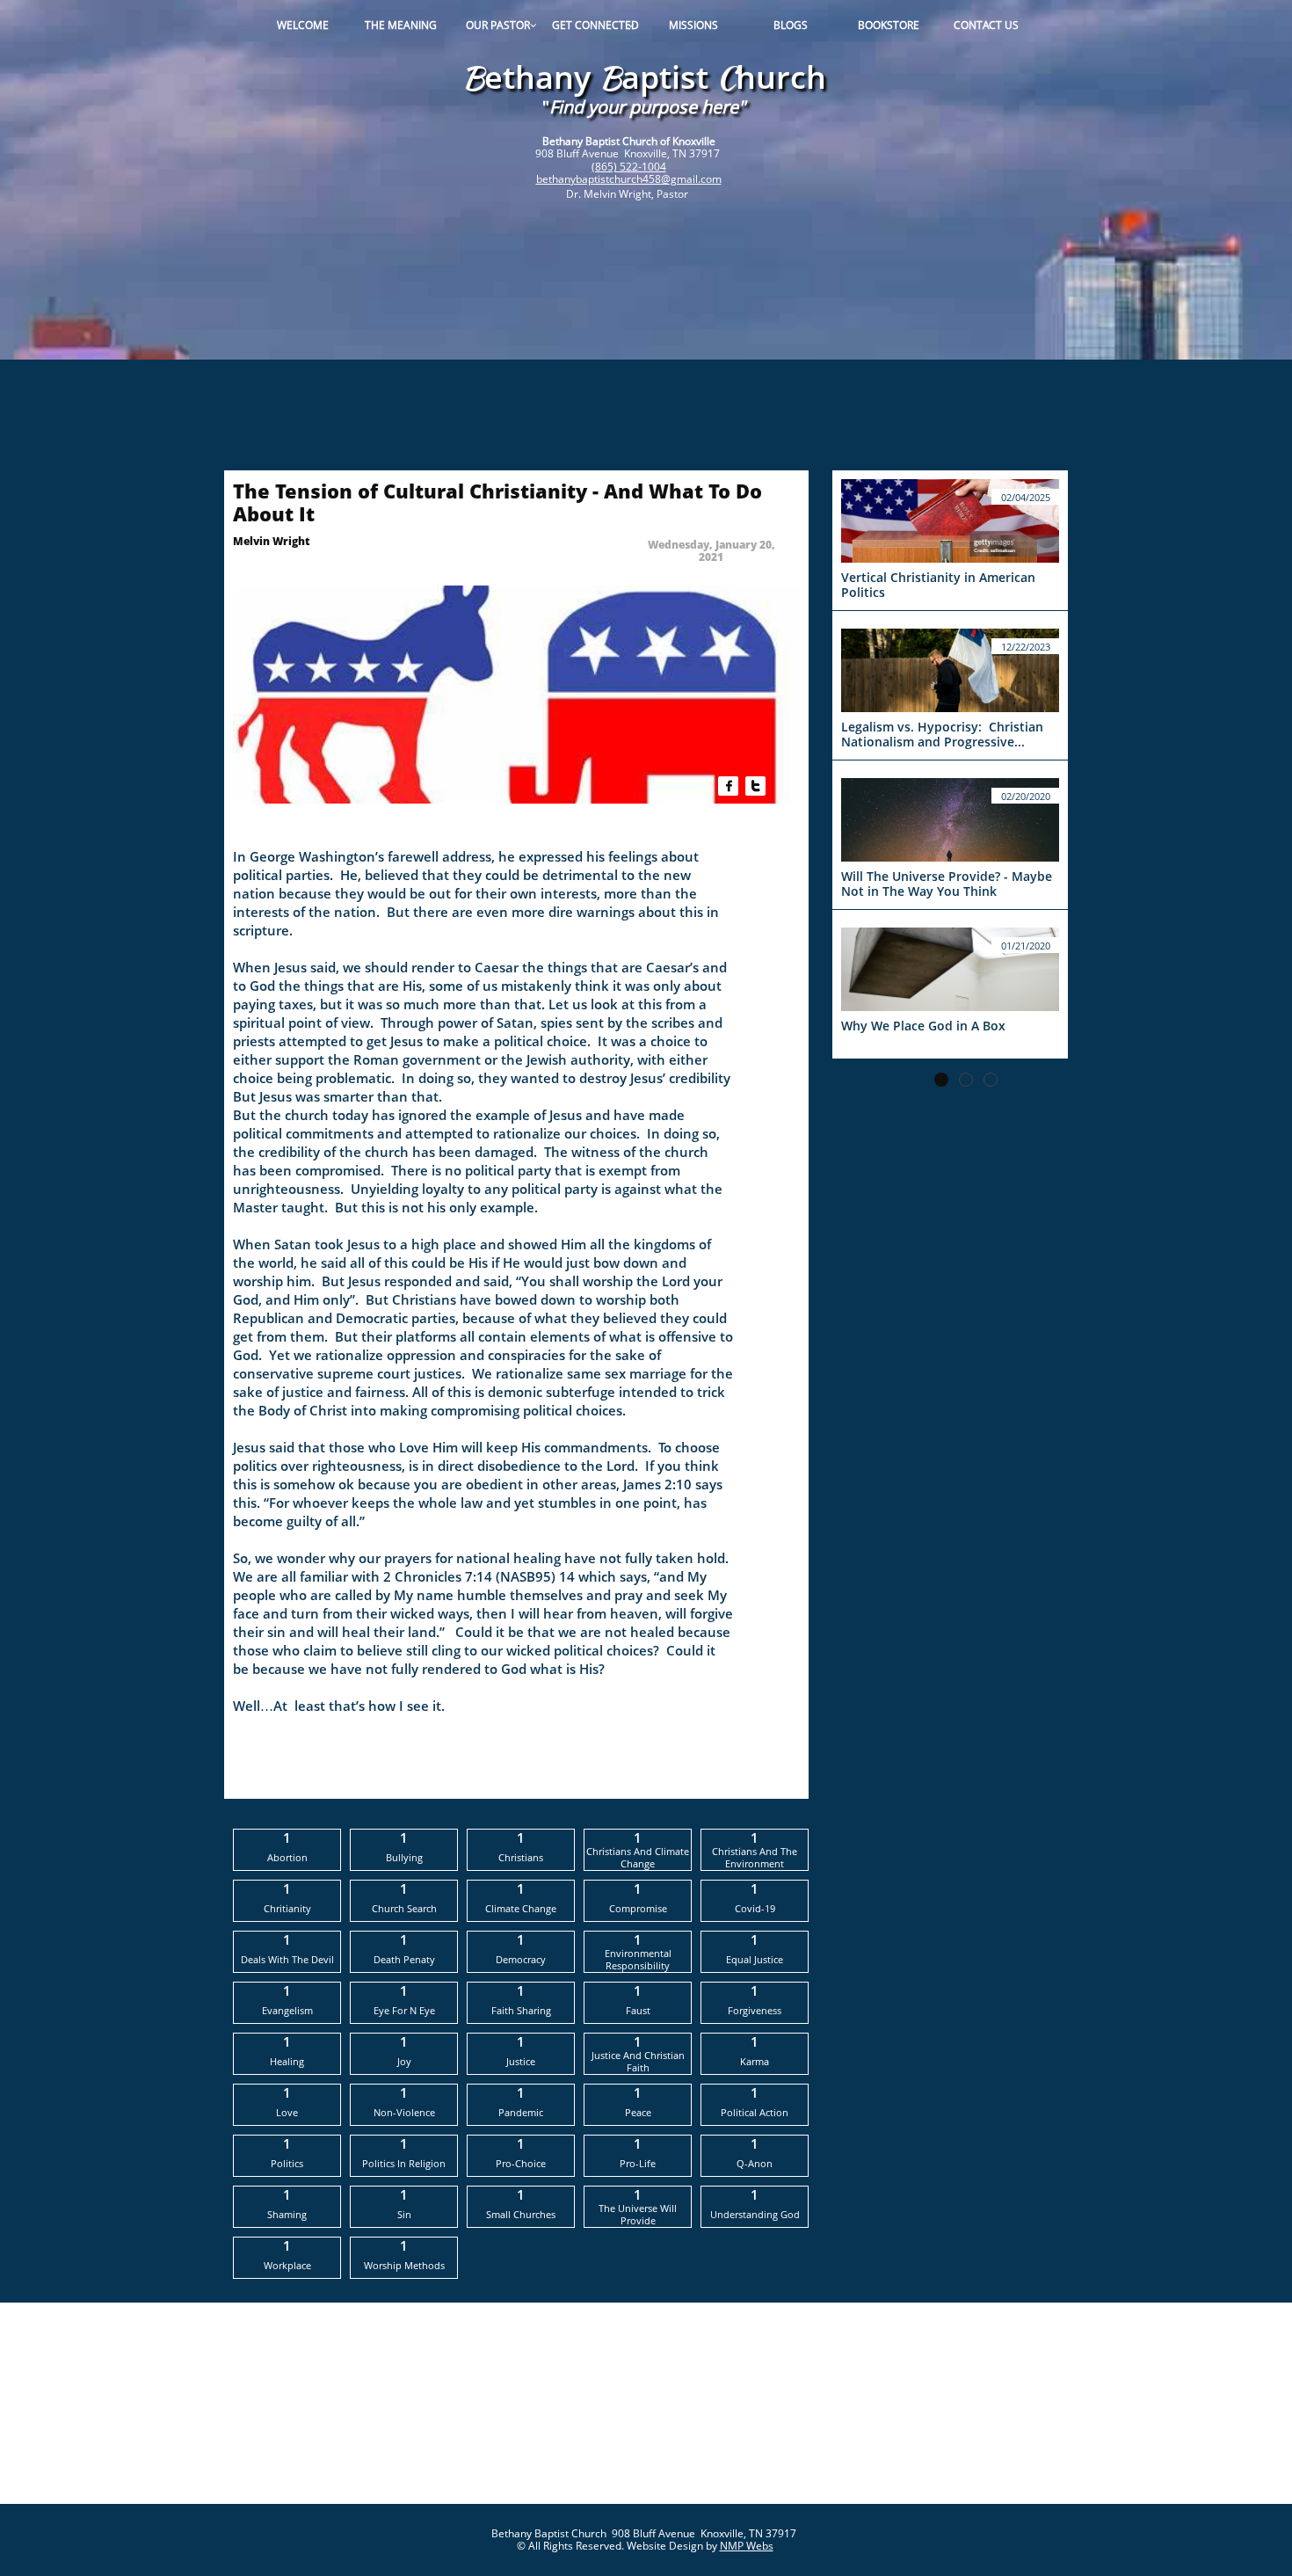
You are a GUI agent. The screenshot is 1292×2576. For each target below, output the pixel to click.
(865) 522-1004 (629, 167)
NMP (733, 2546)
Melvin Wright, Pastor (637, 194)
